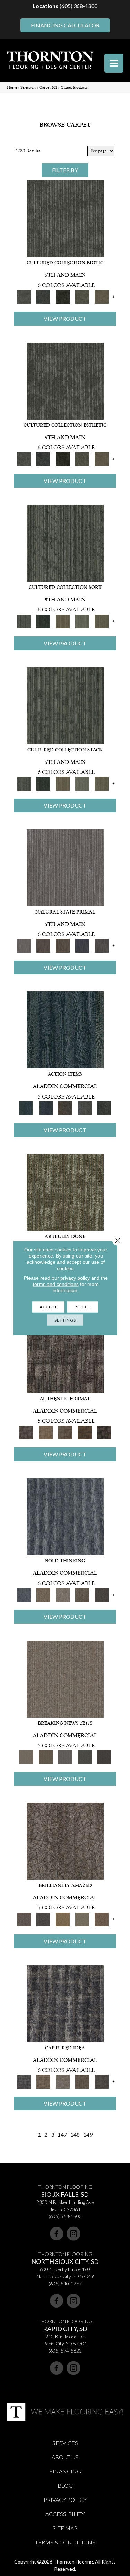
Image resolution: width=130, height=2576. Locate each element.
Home (12, 87)
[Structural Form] (104, 1432)
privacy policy (75, 1278)
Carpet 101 (48, 87)
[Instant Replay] (65, 1757)
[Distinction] (102, 296)
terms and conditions (56, 1284)
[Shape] (65, 1516)
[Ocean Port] (46, 1108)
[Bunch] (43, 621)
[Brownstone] (65, 1108)
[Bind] (65, 543)
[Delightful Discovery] (65, 1192)
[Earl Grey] (85, 1108)
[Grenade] (43, 1594)
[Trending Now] (65, 1679)
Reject (83, 1307)
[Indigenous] (63, 946)
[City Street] (104, 1108)
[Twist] (102, 621)
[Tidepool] (65, 1030)
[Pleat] (82, 621)
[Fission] (82, 1594)
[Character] (43, 296)
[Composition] (82, 296)
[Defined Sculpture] (46, 1432)
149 (88, 2134)
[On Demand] (85, 1757)
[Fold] (63, 621)
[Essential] (43, 946)
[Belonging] (65, 867)
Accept (48, 1307)
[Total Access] (104, 1757)
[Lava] (63, 1594)
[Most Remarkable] (43, 1919)
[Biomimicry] (65, 218)
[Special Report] (46, 1757)
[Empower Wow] (82, 1919)
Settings (65, 1320)
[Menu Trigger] (114, 63)
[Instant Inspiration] (102, 1919)
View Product (65, 319)
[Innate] (82, 946)
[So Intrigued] (65, 1841)
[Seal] (102, 1594)
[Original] (102, 946)
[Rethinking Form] (85, 1432)
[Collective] (63, 296)
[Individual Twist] (65, 1432)
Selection (28, 87)
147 (62, 2134)
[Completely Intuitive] (63, 1919)
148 (75, 2134)
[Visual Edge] (65, 1354)
